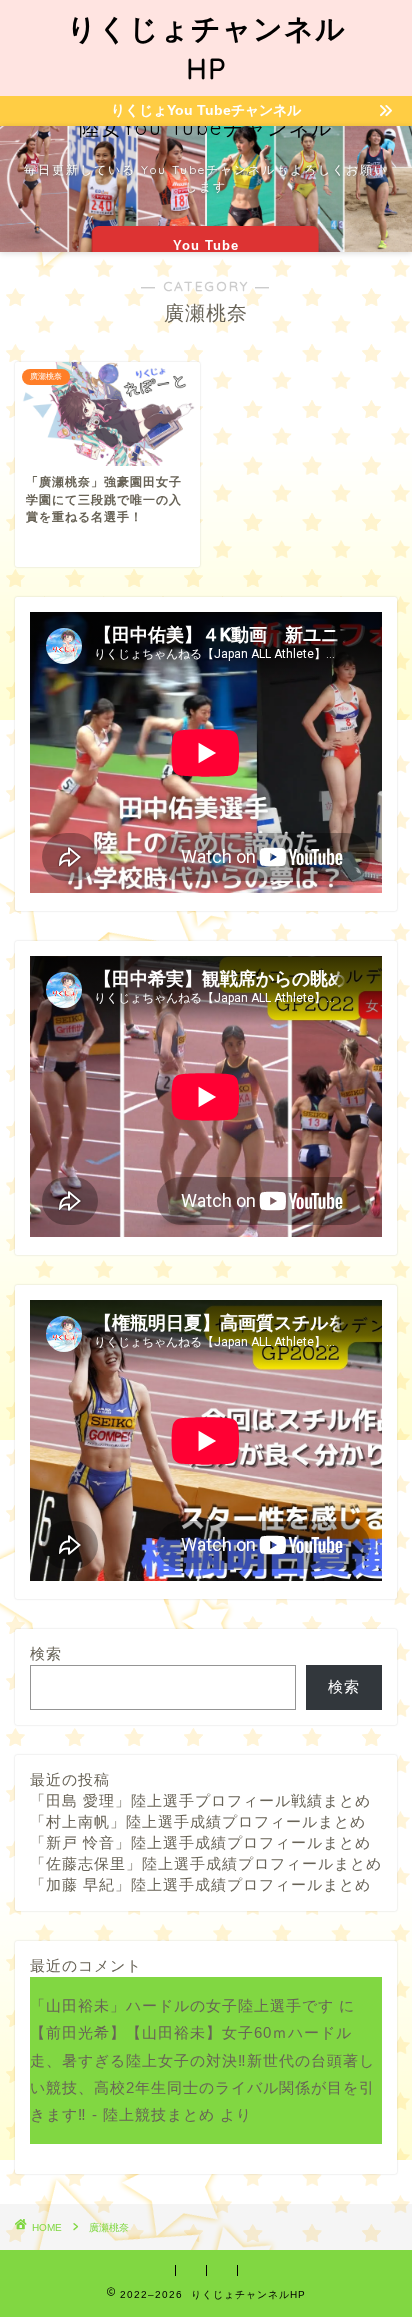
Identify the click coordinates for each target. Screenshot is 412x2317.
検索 (46, 1653)
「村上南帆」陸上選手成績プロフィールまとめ (198, 1821)
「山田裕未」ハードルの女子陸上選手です (182, 2005)
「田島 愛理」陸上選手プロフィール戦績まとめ (200, 1800)
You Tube (206, 245)
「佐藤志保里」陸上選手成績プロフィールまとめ (206, 1863)
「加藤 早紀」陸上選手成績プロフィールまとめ (200, 1884)
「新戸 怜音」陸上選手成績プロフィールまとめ (200, 1842)
